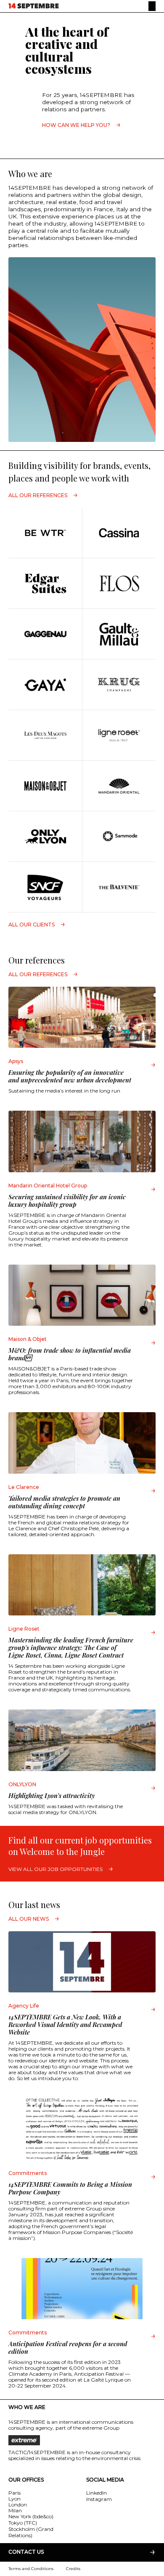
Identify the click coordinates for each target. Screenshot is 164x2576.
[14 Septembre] (34, 6)
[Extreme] (82, 2440)
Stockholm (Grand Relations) (31, 2532)
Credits (73, 2569)
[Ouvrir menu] (152, 6)
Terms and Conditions (31, 2569)
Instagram (99, 2499)
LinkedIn (97, 2493)
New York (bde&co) (31, 2516)
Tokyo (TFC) (23, 2523)
